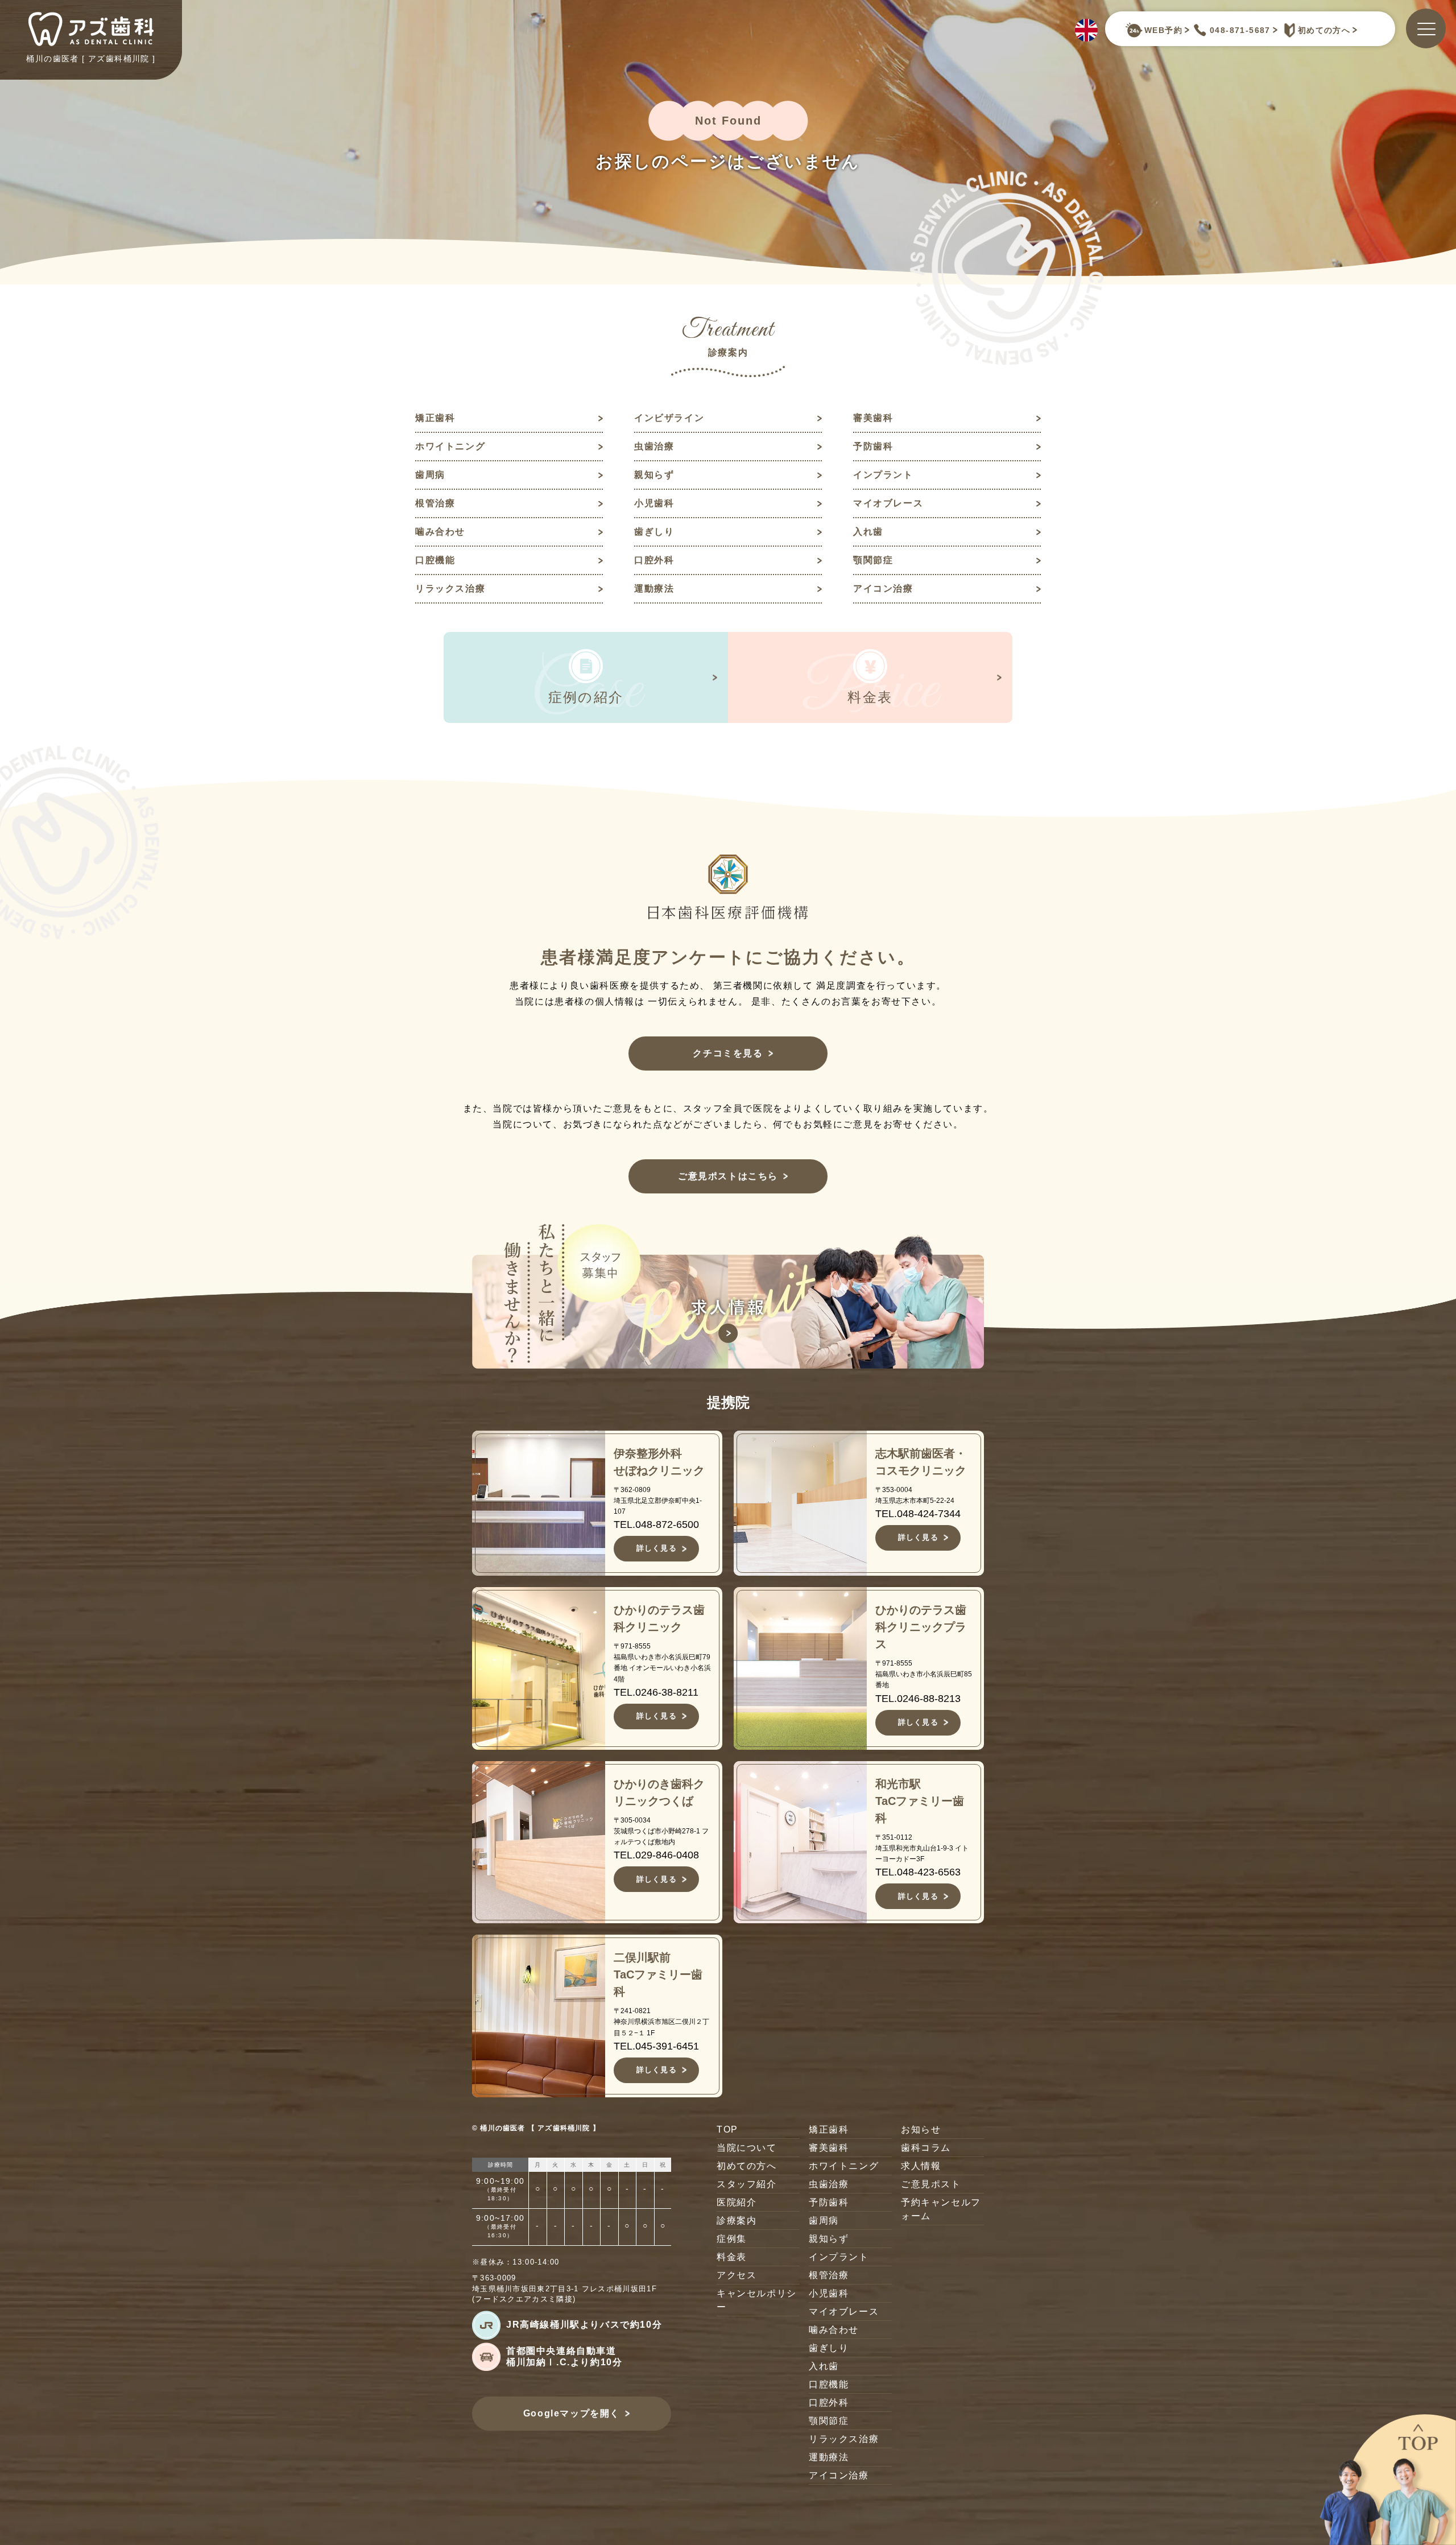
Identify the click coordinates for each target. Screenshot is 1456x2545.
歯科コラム (926, 2148)
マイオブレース (888, 503)
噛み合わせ (440, 532)
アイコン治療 (883, 588)
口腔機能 (435, 560)
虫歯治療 (654, 446)
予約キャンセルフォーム (941, 2209)
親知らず (654, 475)
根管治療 (435, 503)
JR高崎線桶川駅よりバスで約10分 (584, 2325)
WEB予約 (1163, 30)
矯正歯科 (435, 418)
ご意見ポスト (931, 2184)
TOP (727, 2129)
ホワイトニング (450, 446)
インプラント (883, 475)
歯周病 (430, 475)
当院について (747, 2148)
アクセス (737, 2275)
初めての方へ (1324, 30)
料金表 (732, 2257)
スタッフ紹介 (747, 2184)
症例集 (732, 2239)
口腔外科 (654, 560)
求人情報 (921, 2166)
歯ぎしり (654, 532)
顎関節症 (873, 560)
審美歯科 (873, 418)
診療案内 (737, 2220)
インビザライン (669, 418)
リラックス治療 (450, 588)
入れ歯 (868, 532)
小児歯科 (654, 503)
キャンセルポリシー (757, 2300)
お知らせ (921, 2129)
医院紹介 (737, 2202)
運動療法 (654, 588)
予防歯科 (873, 446)
